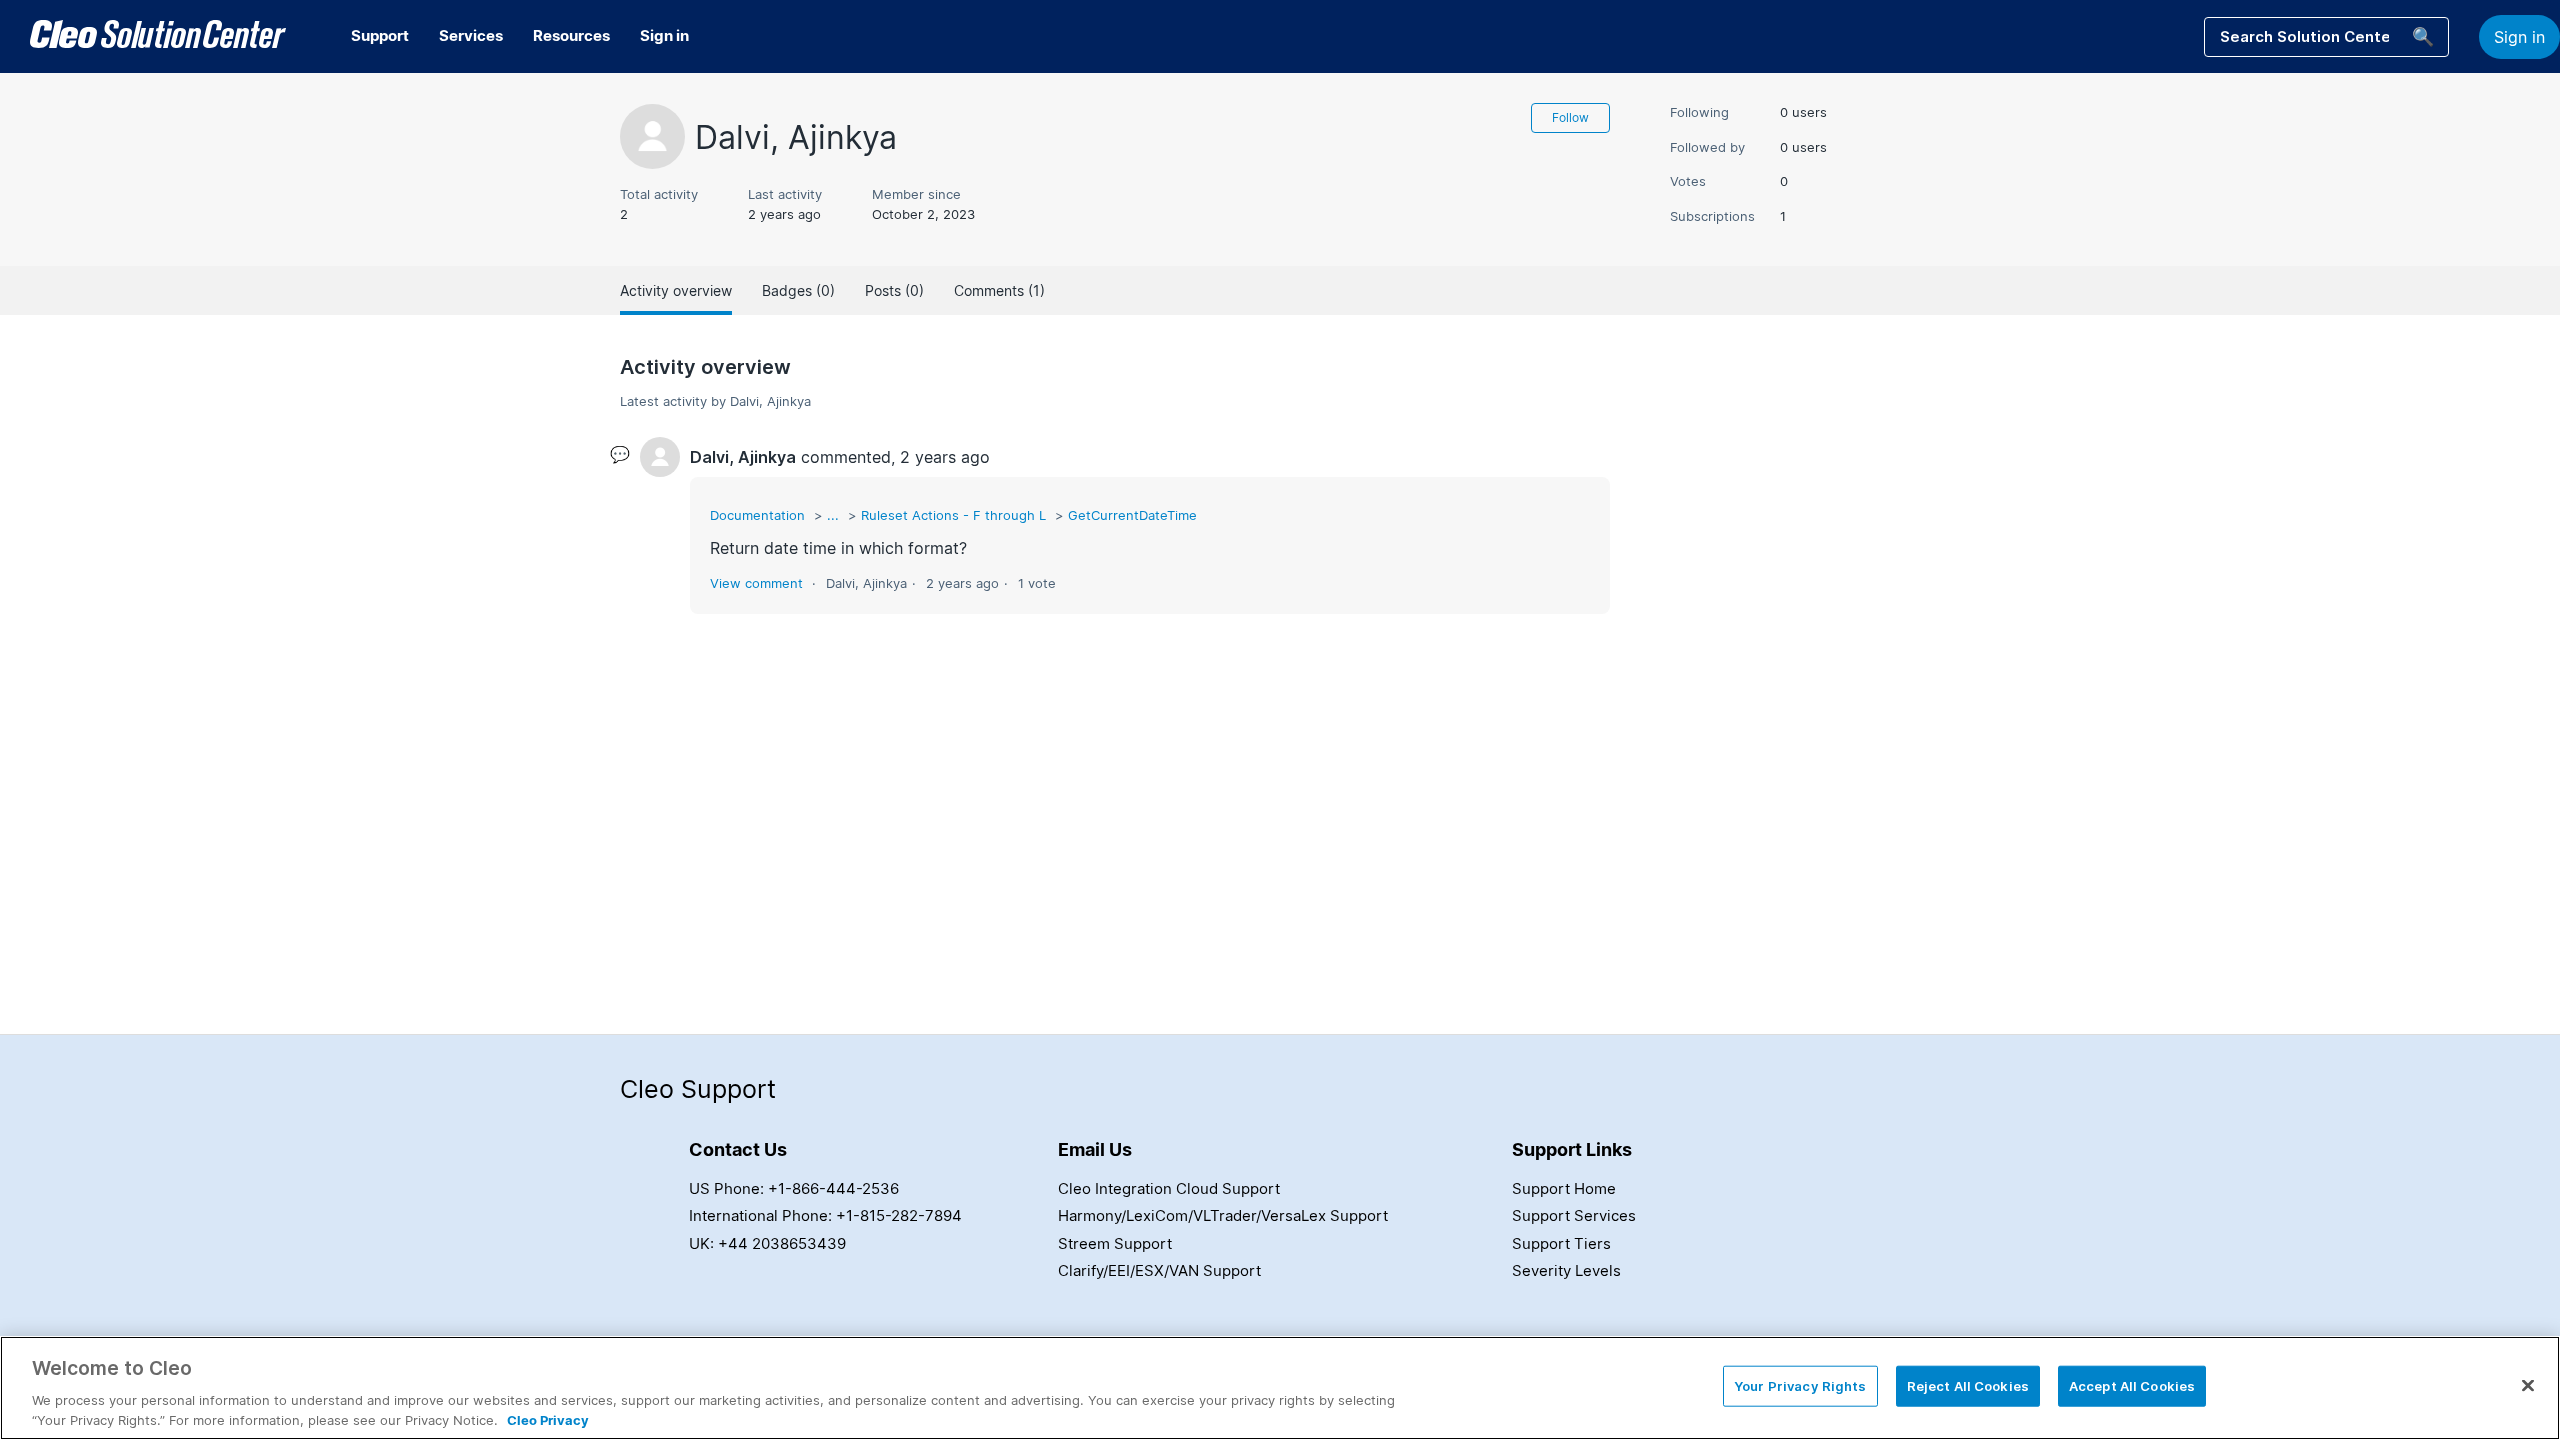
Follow (1570, 117)
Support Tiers (1561, 1243)
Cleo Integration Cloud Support (1169, 1188)
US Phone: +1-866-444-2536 (794, 1188)
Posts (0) (894, 290)
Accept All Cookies (2132, 1386)
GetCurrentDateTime (1132, 515)
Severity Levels (1566, 1270)
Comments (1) (999, 290)
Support (380, 35)
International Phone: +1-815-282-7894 (825, 1215)
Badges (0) (798, 290)
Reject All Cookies (1968, 1386)
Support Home (1564, 1188)
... (833, 515)
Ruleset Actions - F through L (953, 515)
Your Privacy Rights (1800, 1386)
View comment (756, 583)
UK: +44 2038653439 (767, 1243)
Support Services (1574, 1215)
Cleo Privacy (548, 1419)
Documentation (757, 515)
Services (471, 35)
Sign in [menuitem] (664, 35)
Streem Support (1115, 1243)
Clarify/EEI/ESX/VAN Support (1159, 1270)
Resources (571, 35)
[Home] (158, 37)
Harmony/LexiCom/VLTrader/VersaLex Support (1223, 1215)
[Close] (2528, 1386)
